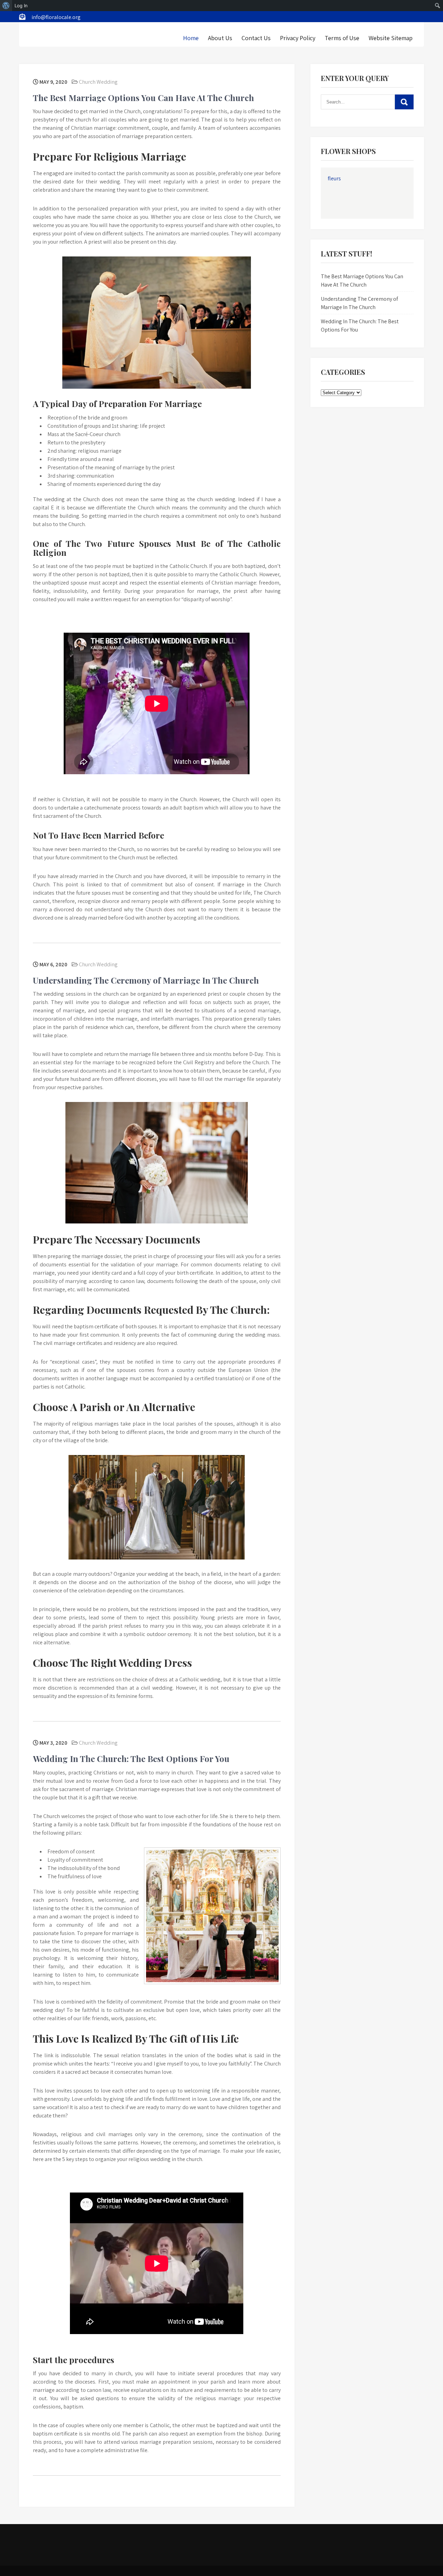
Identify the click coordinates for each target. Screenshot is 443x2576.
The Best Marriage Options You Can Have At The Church (143, 98)
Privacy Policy (298, 38)
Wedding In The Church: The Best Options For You (131, 1759)
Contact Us (256, 38)
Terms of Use (342, 38)
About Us (220, 38)
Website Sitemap (391, 38)
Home (191, 38)
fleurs (334, 178)
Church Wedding (98, 82)
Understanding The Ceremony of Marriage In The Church (146, 980)
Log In (21, 6)
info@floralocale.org (56, 17)
